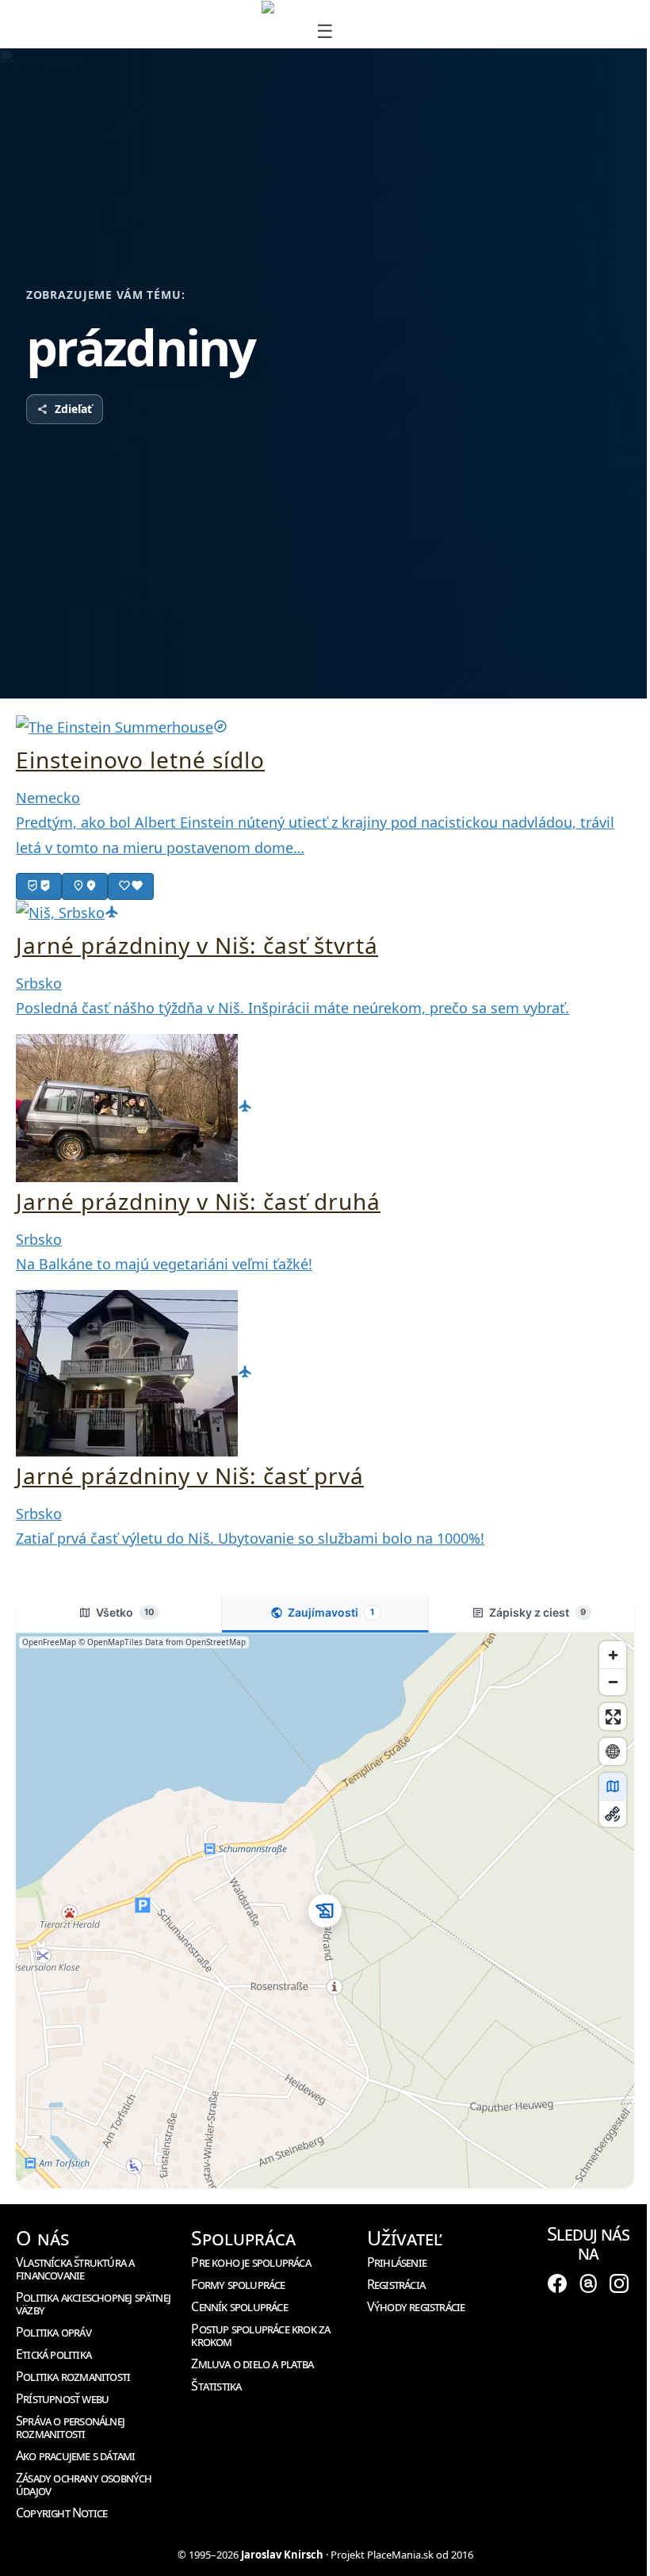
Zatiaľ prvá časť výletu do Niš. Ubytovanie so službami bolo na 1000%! (250, 1538)
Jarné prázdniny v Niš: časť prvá (190, 1476)
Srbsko (39, 983)
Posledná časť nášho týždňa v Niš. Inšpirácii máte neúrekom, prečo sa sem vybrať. (292, 1008)
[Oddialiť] (613, 1682)
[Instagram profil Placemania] (619, 2283)
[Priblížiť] (613, 1655)
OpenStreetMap (216, 1642)
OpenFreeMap (49, 1642)
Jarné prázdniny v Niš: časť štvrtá (197, 945)
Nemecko (48, 798)
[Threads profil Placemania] (588, 2283)
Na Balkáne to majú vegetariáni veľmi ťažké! (164, 1264)
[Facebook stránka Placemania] (557, 2283)
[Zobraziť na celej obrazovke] (613, 1717)
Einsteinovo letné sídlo (140, 760)
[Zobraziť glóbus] (613, 1751)
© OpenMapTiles (111, 1642)
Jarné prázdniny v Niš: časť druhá (198, 1201)
